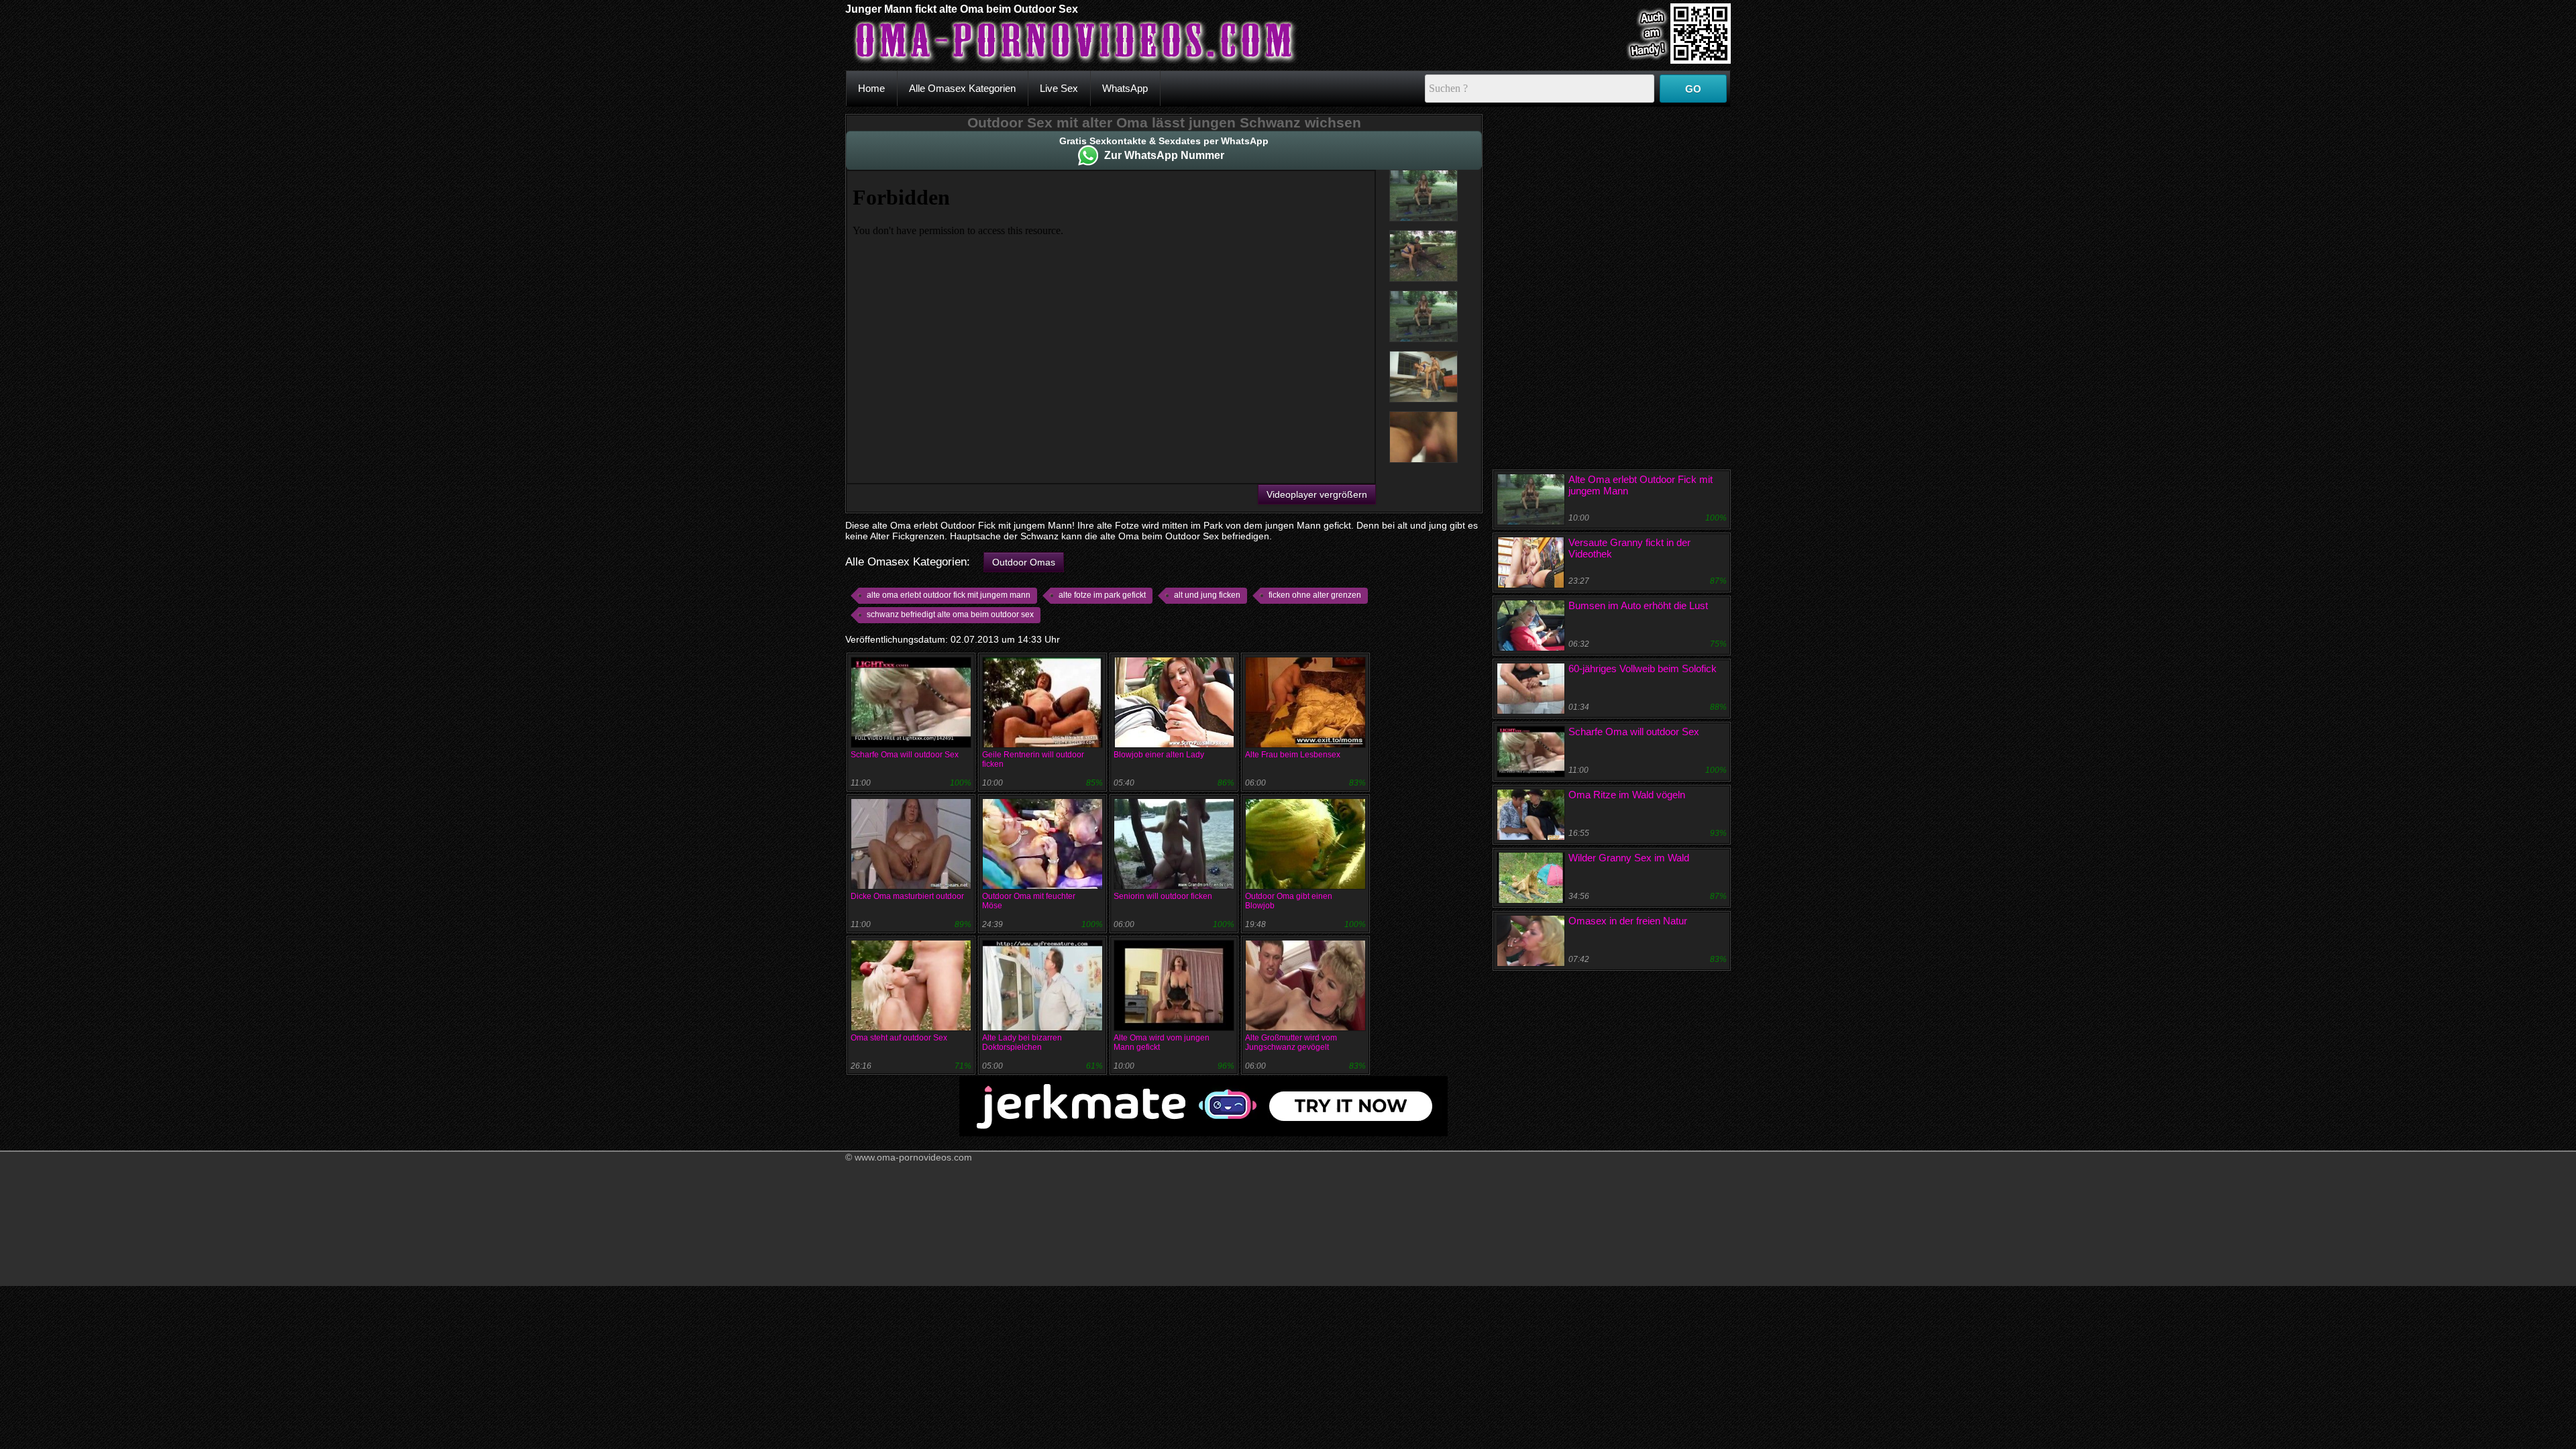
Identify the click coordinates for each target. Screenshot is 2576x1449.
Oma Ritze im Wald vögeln (1627, 795)
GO (1693, 89)
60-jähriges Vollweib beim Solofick (1643, 668)
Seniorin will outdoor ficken (1163, 896)
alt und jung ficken (1207, 595)
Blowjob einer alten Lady (1159, 755)
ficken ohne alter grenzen (1315, 595)
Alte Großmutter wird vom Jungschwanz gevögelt (1291, 1042)
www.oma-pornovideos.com (913, 1157)
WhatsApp (1125, 88)
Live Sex (1059, 88)
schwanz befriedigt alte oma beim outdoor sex (950, 614)
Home (871, 88)
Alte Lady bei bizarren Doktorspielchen (1022, 1042)
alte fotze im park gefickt (1102, 595)
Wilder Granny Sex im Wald (1629, 858)
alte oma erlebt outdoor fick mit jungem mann (949, 595)
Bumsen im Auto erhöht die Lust (1638, 605)
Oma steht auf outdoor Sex (899, 1038)
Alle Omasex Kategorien (962, 88)
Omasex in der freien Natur (1628, 921)
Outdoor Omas (1024, 562)
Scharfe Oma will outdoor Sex (905, 755)
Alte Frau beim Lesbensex (1293, 755)
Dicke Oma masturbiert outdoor (907, 896)
